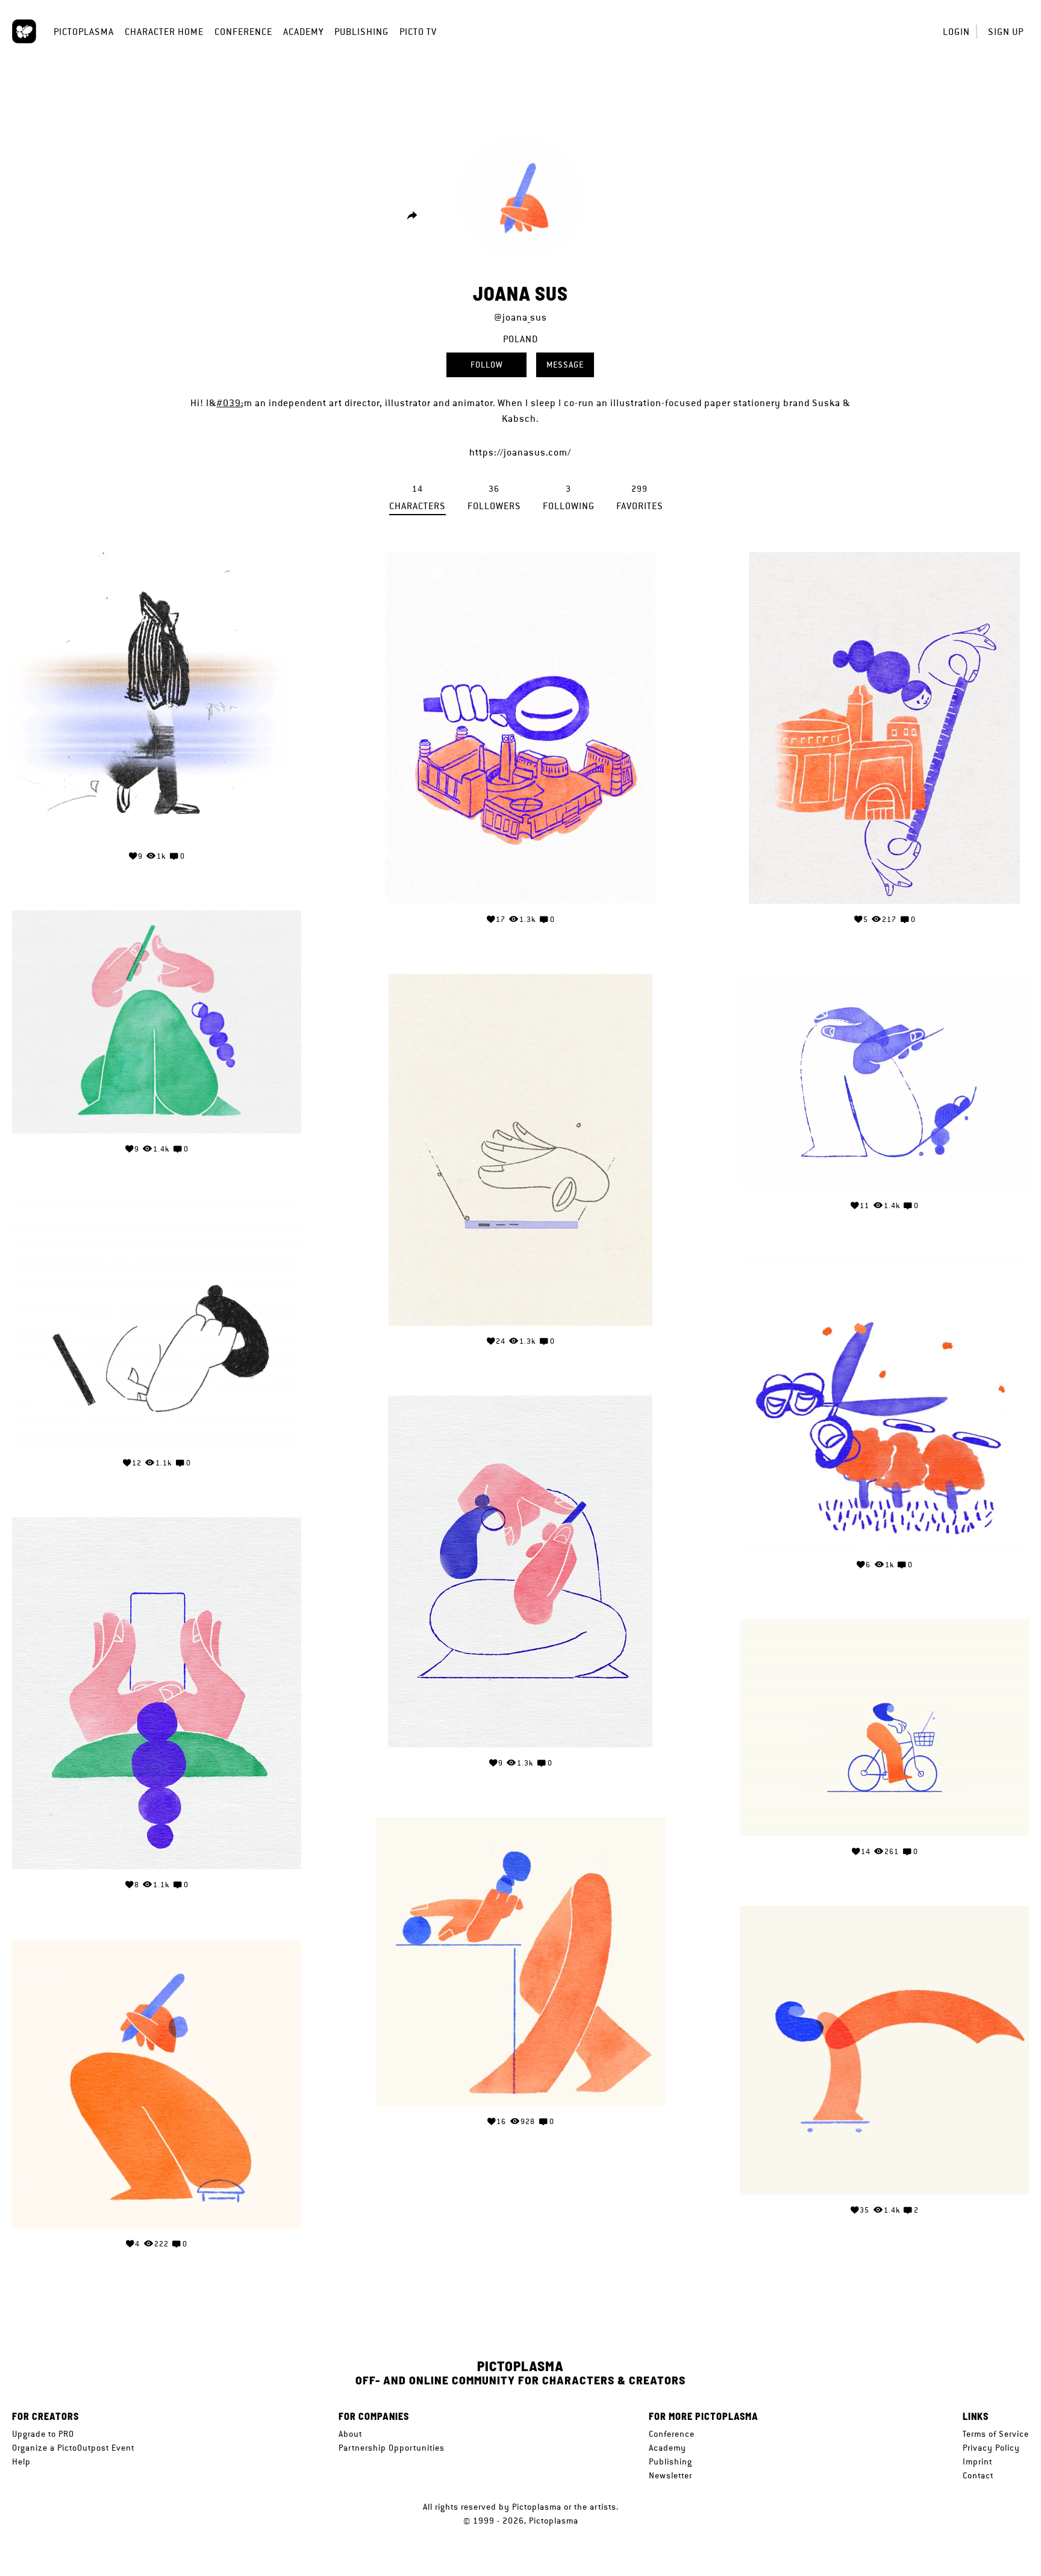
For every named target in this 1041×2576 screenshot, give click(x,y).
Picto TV (418, 32)
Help (21, 2462)
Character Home (164, 32)
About (350, 2434)
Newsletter (671, 2475)
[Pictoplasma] (24, 31)
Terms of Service (996, 2434)
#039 (229, 403)
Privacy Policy (991, 2448)
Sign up (1006, 32)
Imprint (977, 2462)
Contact (978, 2475)
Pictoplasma (84, 32)
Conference (243, 32)
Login (956, 32)
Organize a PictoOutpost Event (73, 2448)
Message (565, 365)
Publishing (361, 32)
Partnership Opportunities (392, 2448)
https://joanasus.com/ (520, 452)
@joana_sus (520, 317)
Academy (303, 32)
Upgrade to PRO (43, 2434)
